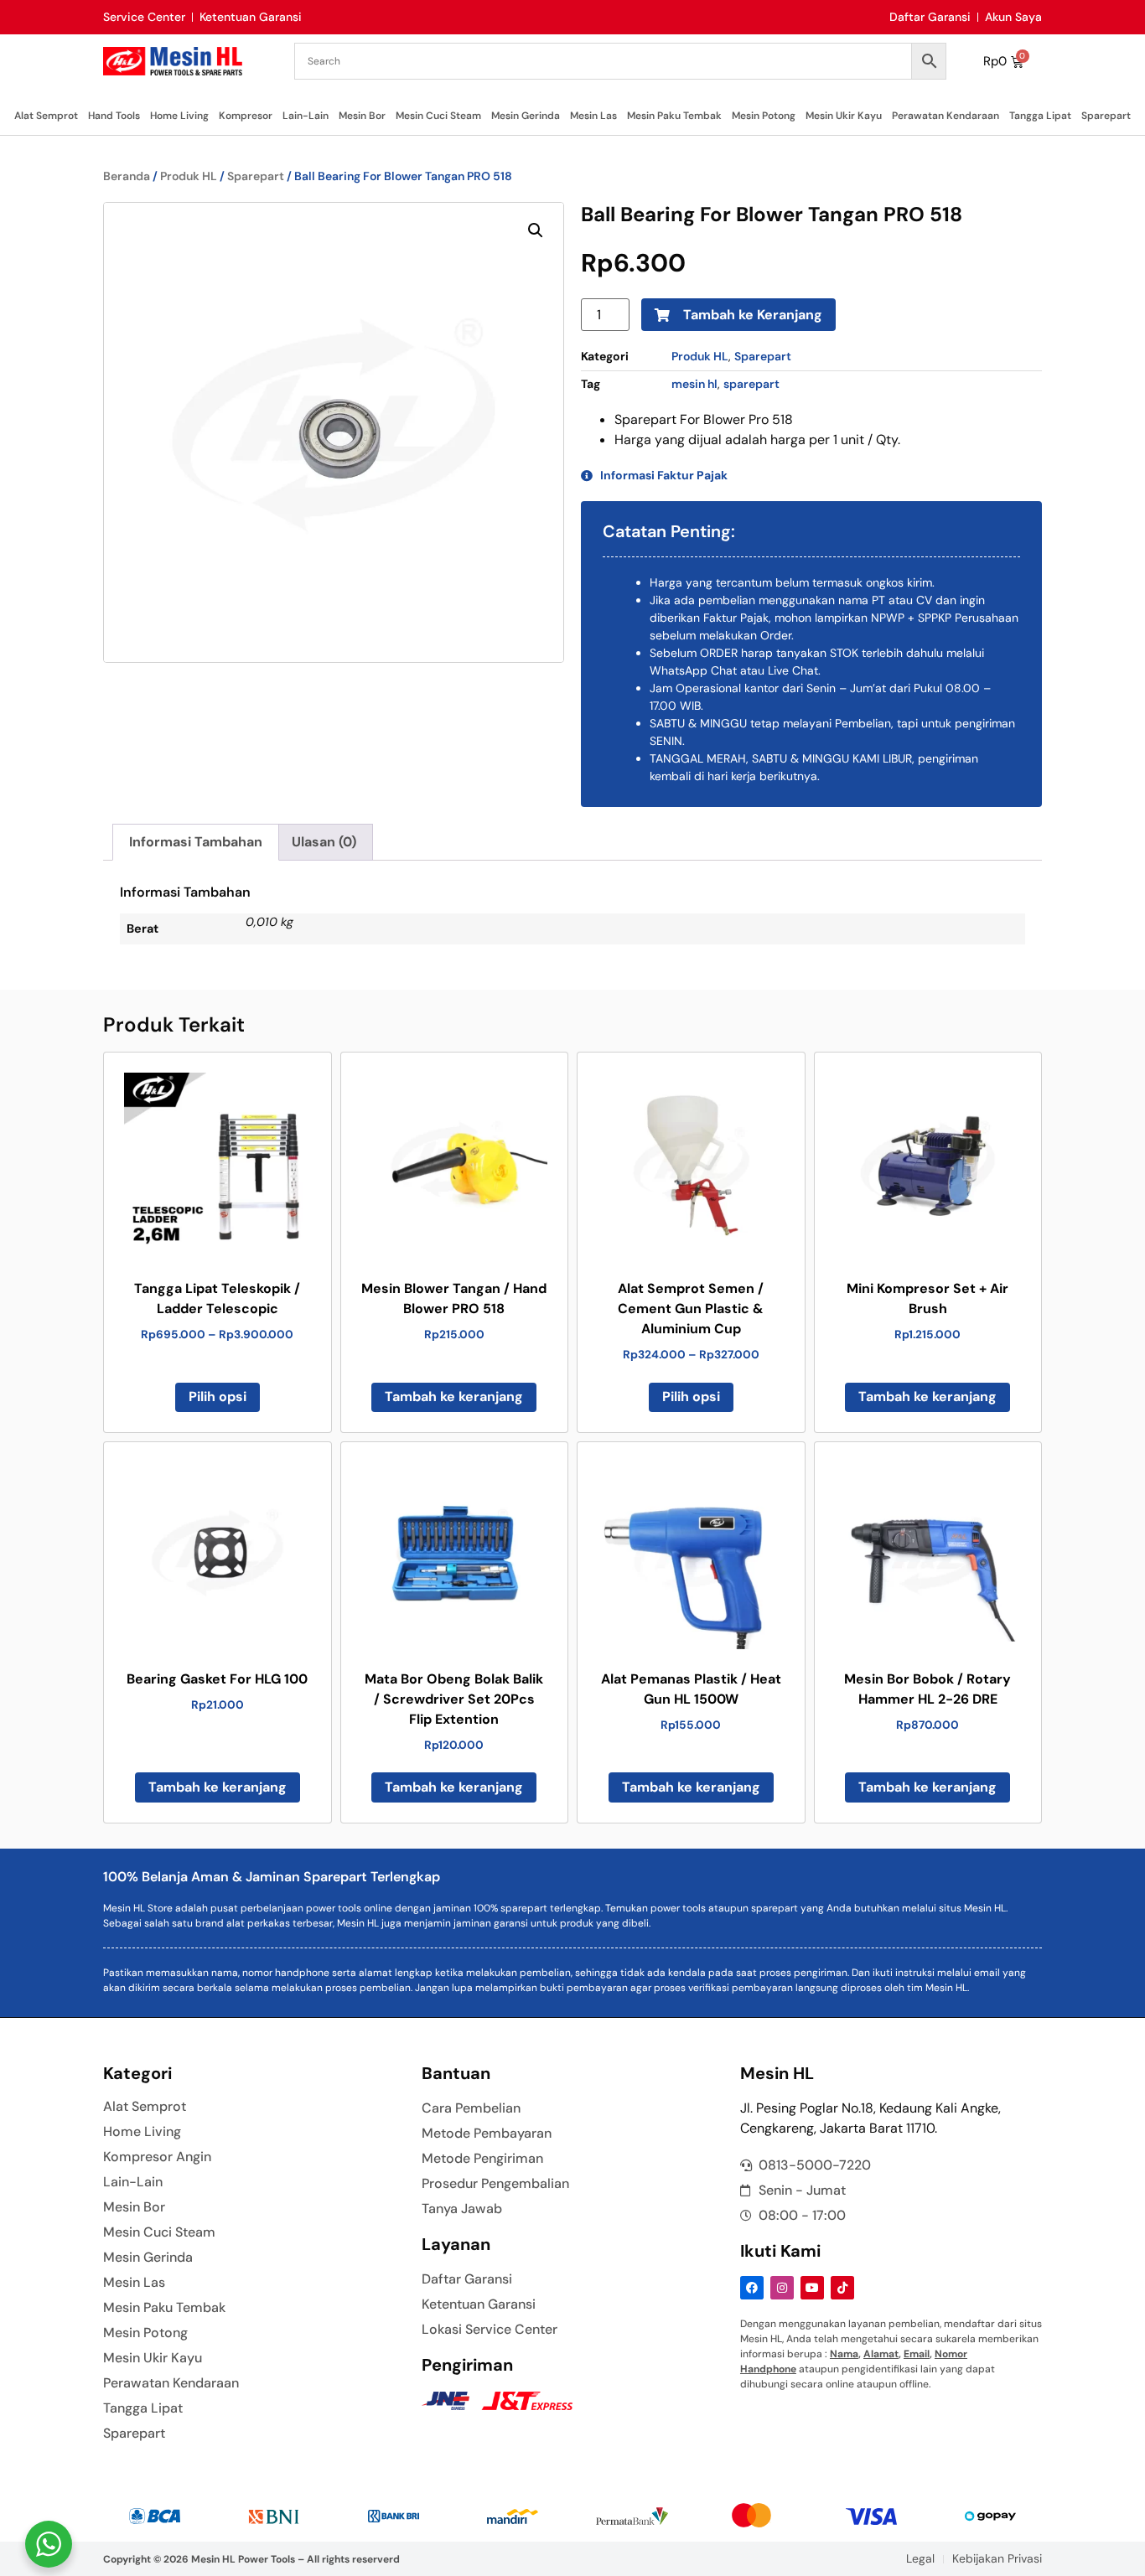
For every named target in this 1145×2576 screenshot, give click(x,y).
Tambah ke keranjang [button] (454, 1397)
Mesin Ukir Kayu (844, 116)
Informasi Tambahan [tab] (196, 842)
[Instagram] (782, 2288)
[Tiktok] (842, 2288)
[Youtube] (812, 2288)
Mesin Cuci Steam (438, 116)
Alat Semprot (46, 116)
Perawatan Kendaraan (946, 116)
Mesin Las (593, 116)
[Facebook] (752, 2288)
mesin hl (694, 384)
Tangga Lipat (1040, 116)
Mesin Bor (362, 116)
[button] (536, 230)
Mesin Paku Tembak (674, 116)
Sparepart (1106, 116)
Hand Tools (114, 116)
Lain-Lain (306, 116)
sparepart (751, 384)
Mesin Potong (764, 116)
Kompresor (246, 116)
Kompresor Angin (157, 2157)
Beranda (127, 176)
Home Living (179, 116)
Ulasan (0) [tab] (324, 842)
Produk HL (189, 176)
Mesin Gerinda (526, 116)
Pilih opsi (218, 1397)
